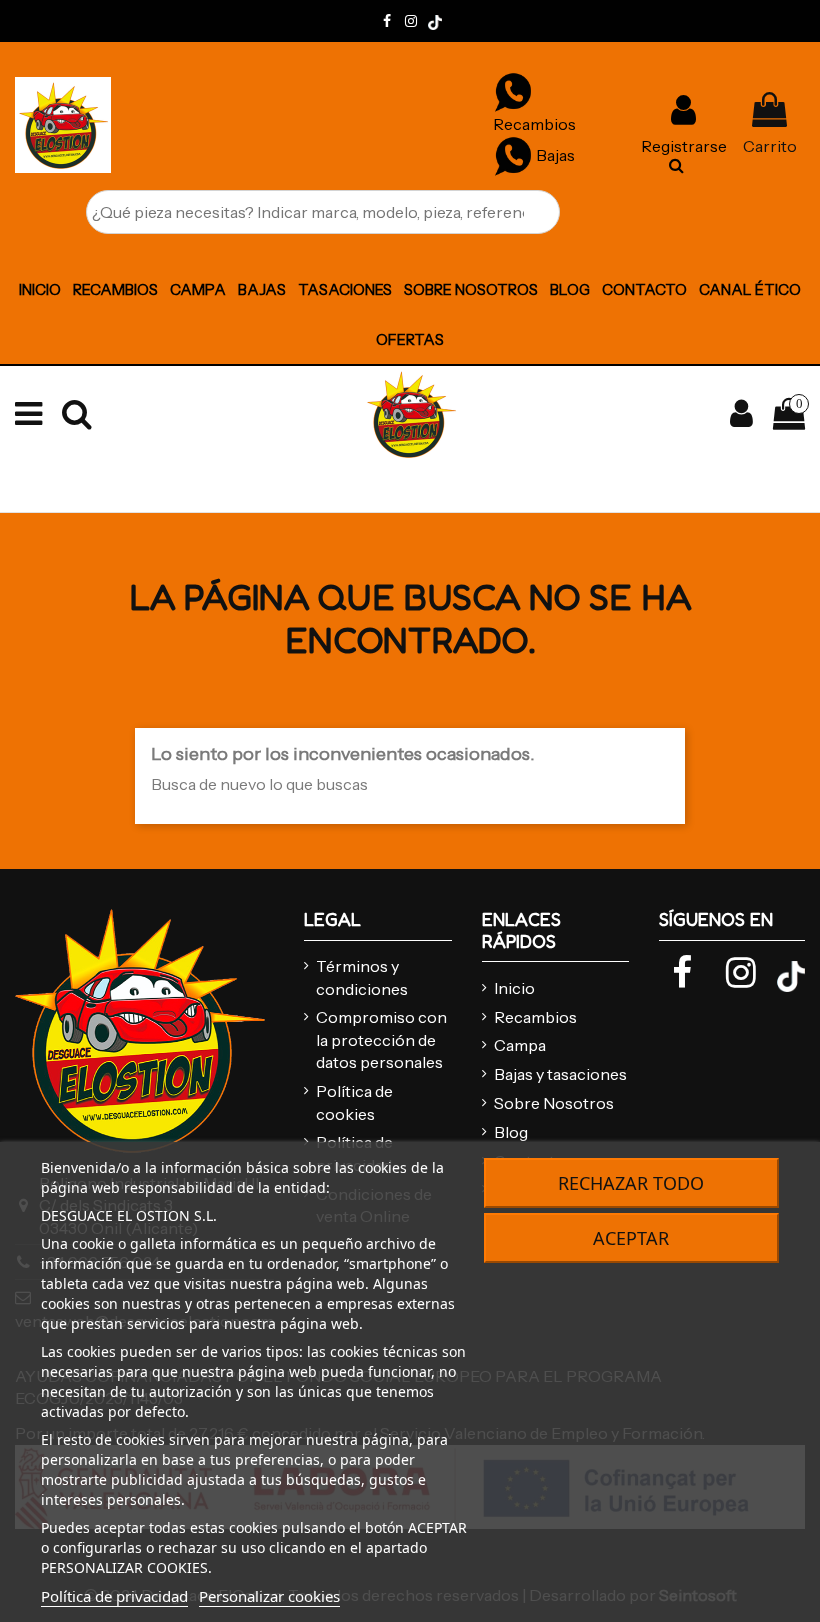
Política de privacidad (114, 1596)
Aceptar (631, 1238)
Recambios (535, 1017)
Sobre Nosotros (554, 1103)
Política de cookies (354, 1102)
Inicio (514, 988)
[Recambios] (513, 91)
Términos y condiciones (362, 977)
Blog (511, 1132)
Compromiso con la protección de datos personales (381, 1039)
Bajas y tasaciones (560, 1074)
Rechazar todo (631, 1183)
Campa (520, 1045)
